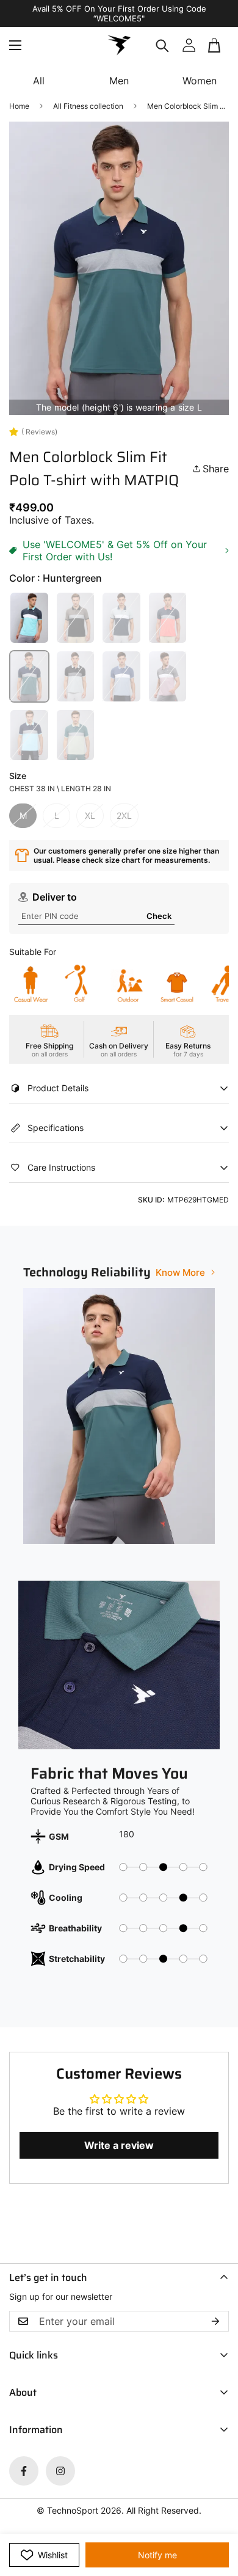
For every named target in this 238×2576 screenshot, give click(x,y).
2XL (124, 815)
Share (216, 469)
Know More (180, 1272)
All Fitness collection (88, 106)
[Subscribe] (215, 2321)
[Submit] (215, 50)
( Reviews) (39, 432)
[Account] (189, 45)
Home (19, 106)
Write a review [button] (119, 2145)
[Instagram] (60, 2471)
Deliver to (55, 897)
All (39, 81)
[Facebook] (24, 2471)
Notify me (157, 2555)
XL (90, 815)
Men (119, 81)
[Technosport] (119, 45)
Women (200, 81)
